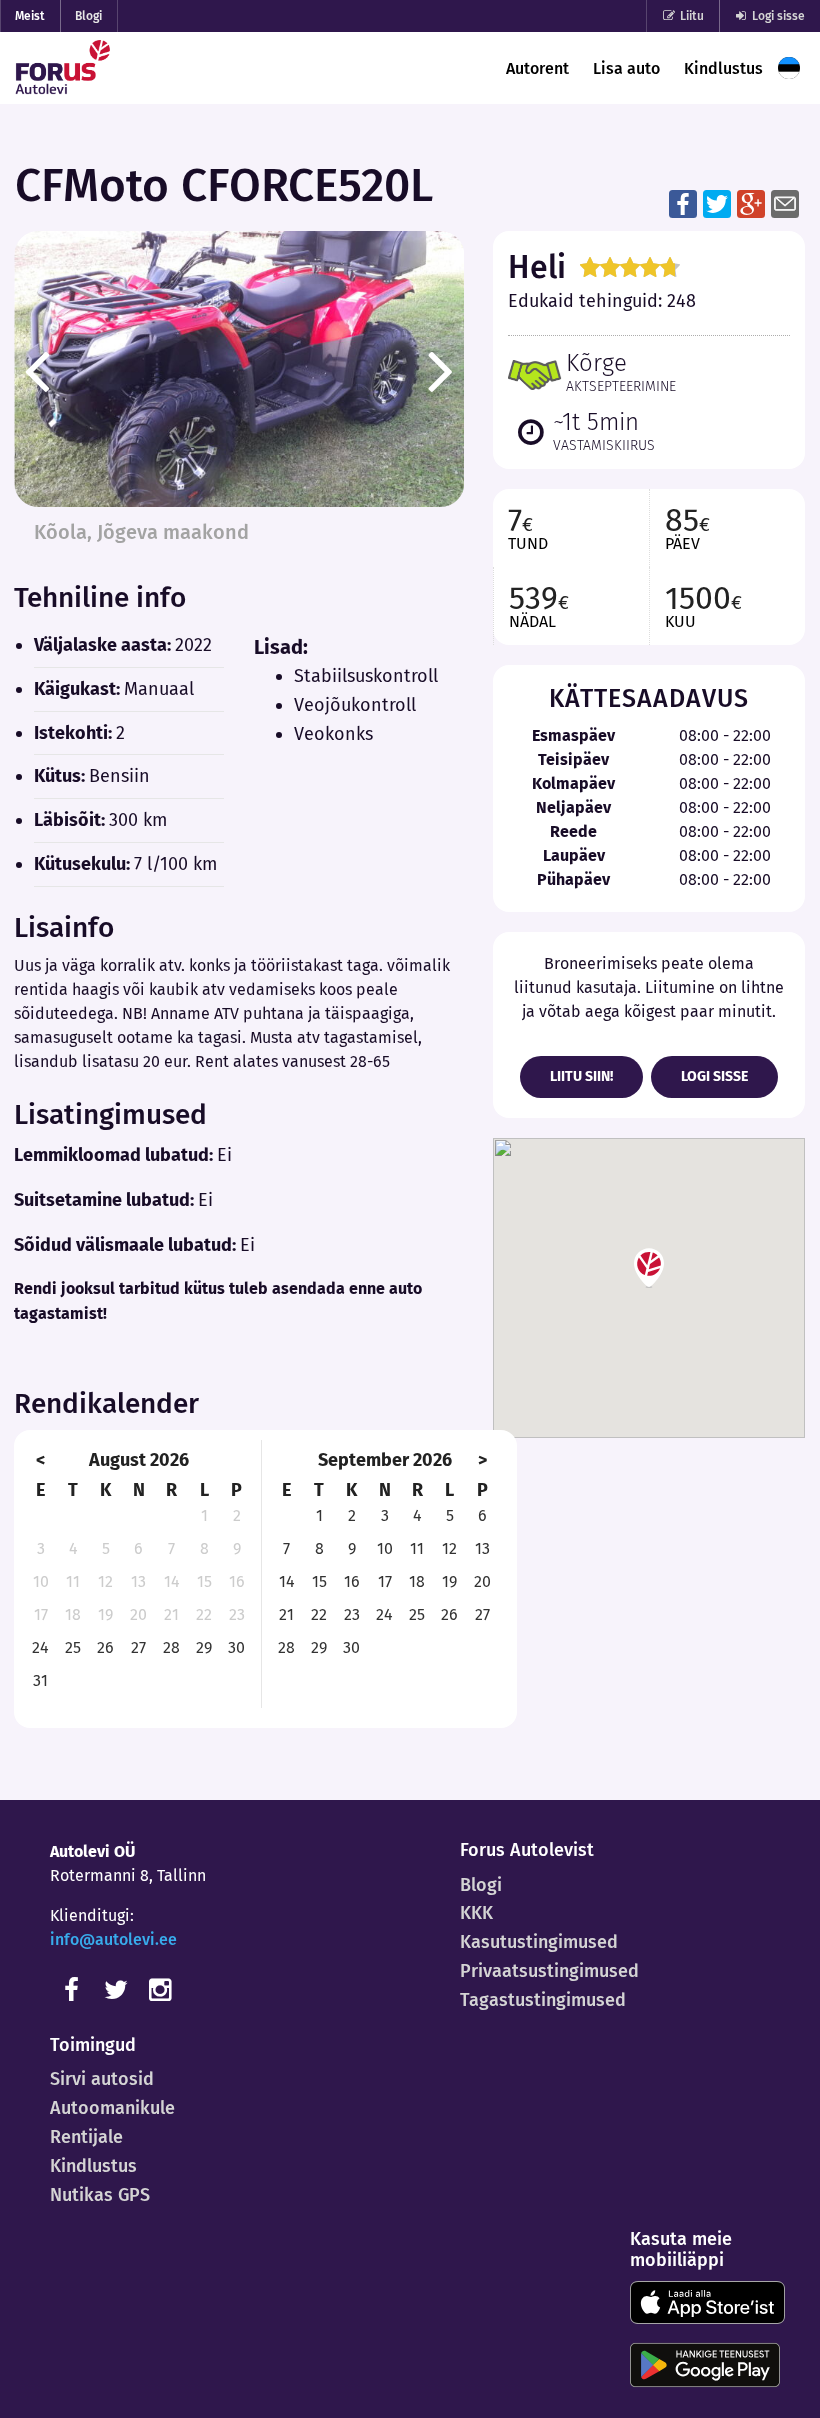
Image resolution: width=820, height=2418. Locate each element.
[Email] (785, 203)
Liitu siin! (581, 1076)
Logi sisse (777, 16)
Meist (30, 16)
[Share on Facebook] (683, 203)
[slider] (630, 267)
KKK (476, 1913)
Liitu (690, 16)
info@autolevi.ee (113, 1939)
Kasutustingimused (539, 1942)
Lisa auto (626, 68)
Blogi (88, 16)
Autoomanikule (112, 2108)
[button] (649, 1268)
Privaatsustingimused (549, 1971)
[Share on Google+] (751, 203)
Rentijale (86, 2137)
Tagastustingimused (543, 2000)
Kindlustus (723, 68)
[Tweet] (717, 203)
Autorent (537, 68)
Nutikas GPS (100, 2195)
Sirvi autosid (102, 2079)
